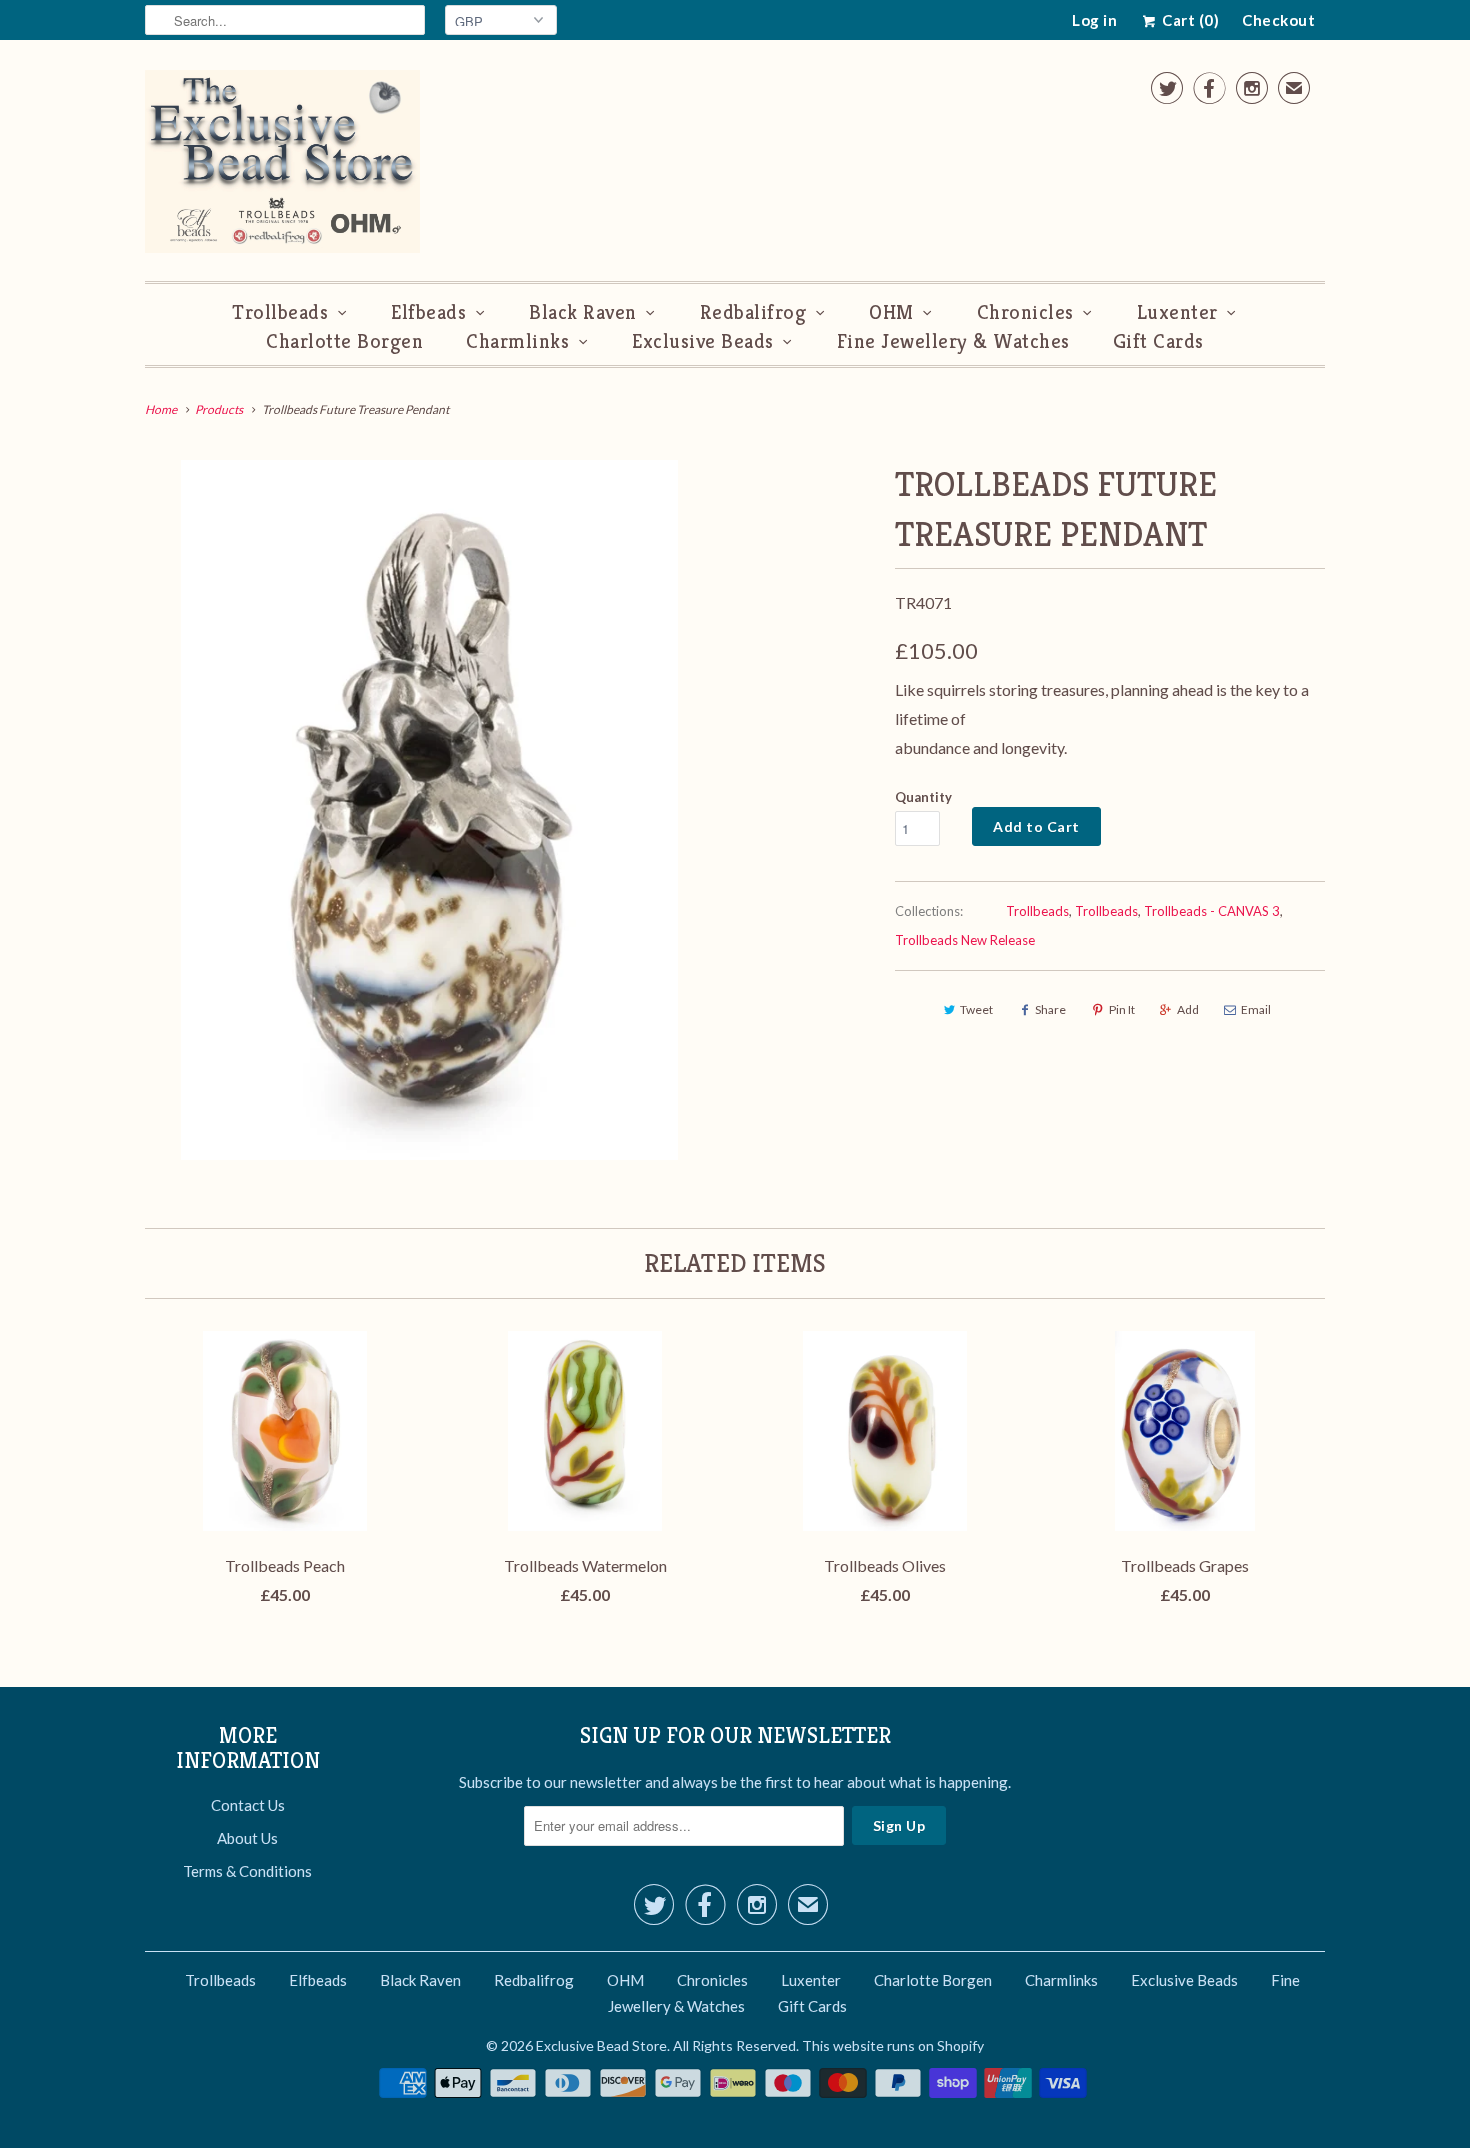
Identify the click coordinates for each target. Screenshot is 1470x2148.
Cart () (1189, 20)
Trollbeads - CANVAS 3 (1212, 911)
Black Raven (583, 312)
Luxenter (1177, 312)
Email (1256, 1009)
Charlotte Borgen (344, 341)
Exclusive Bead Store (601, 2045)
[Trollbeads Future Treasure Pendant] (429, 810)
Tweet (976, 1009)
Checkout (1278, 20)
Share (1050, 1009)
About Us (247, 1838)
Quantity (923, 797)
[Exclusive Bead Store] (282, 165)
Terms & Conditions (247, 1871)
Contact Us (248, 1805)
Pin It (1122, 1009)
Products (219, 409)
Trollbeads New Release (965, 940)
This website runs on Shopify (893, 2045)
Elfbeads (428, 312)
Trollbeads (280, 312)
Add (1188, 1009)
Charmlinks (517, 341)
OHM (891, 312)
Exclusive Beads (703, 341)
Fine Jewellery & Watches (953, 341)
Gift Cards (1158, 341)
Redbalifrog (753, 312)
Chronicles (1025, 312)
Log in (1094, 20)
